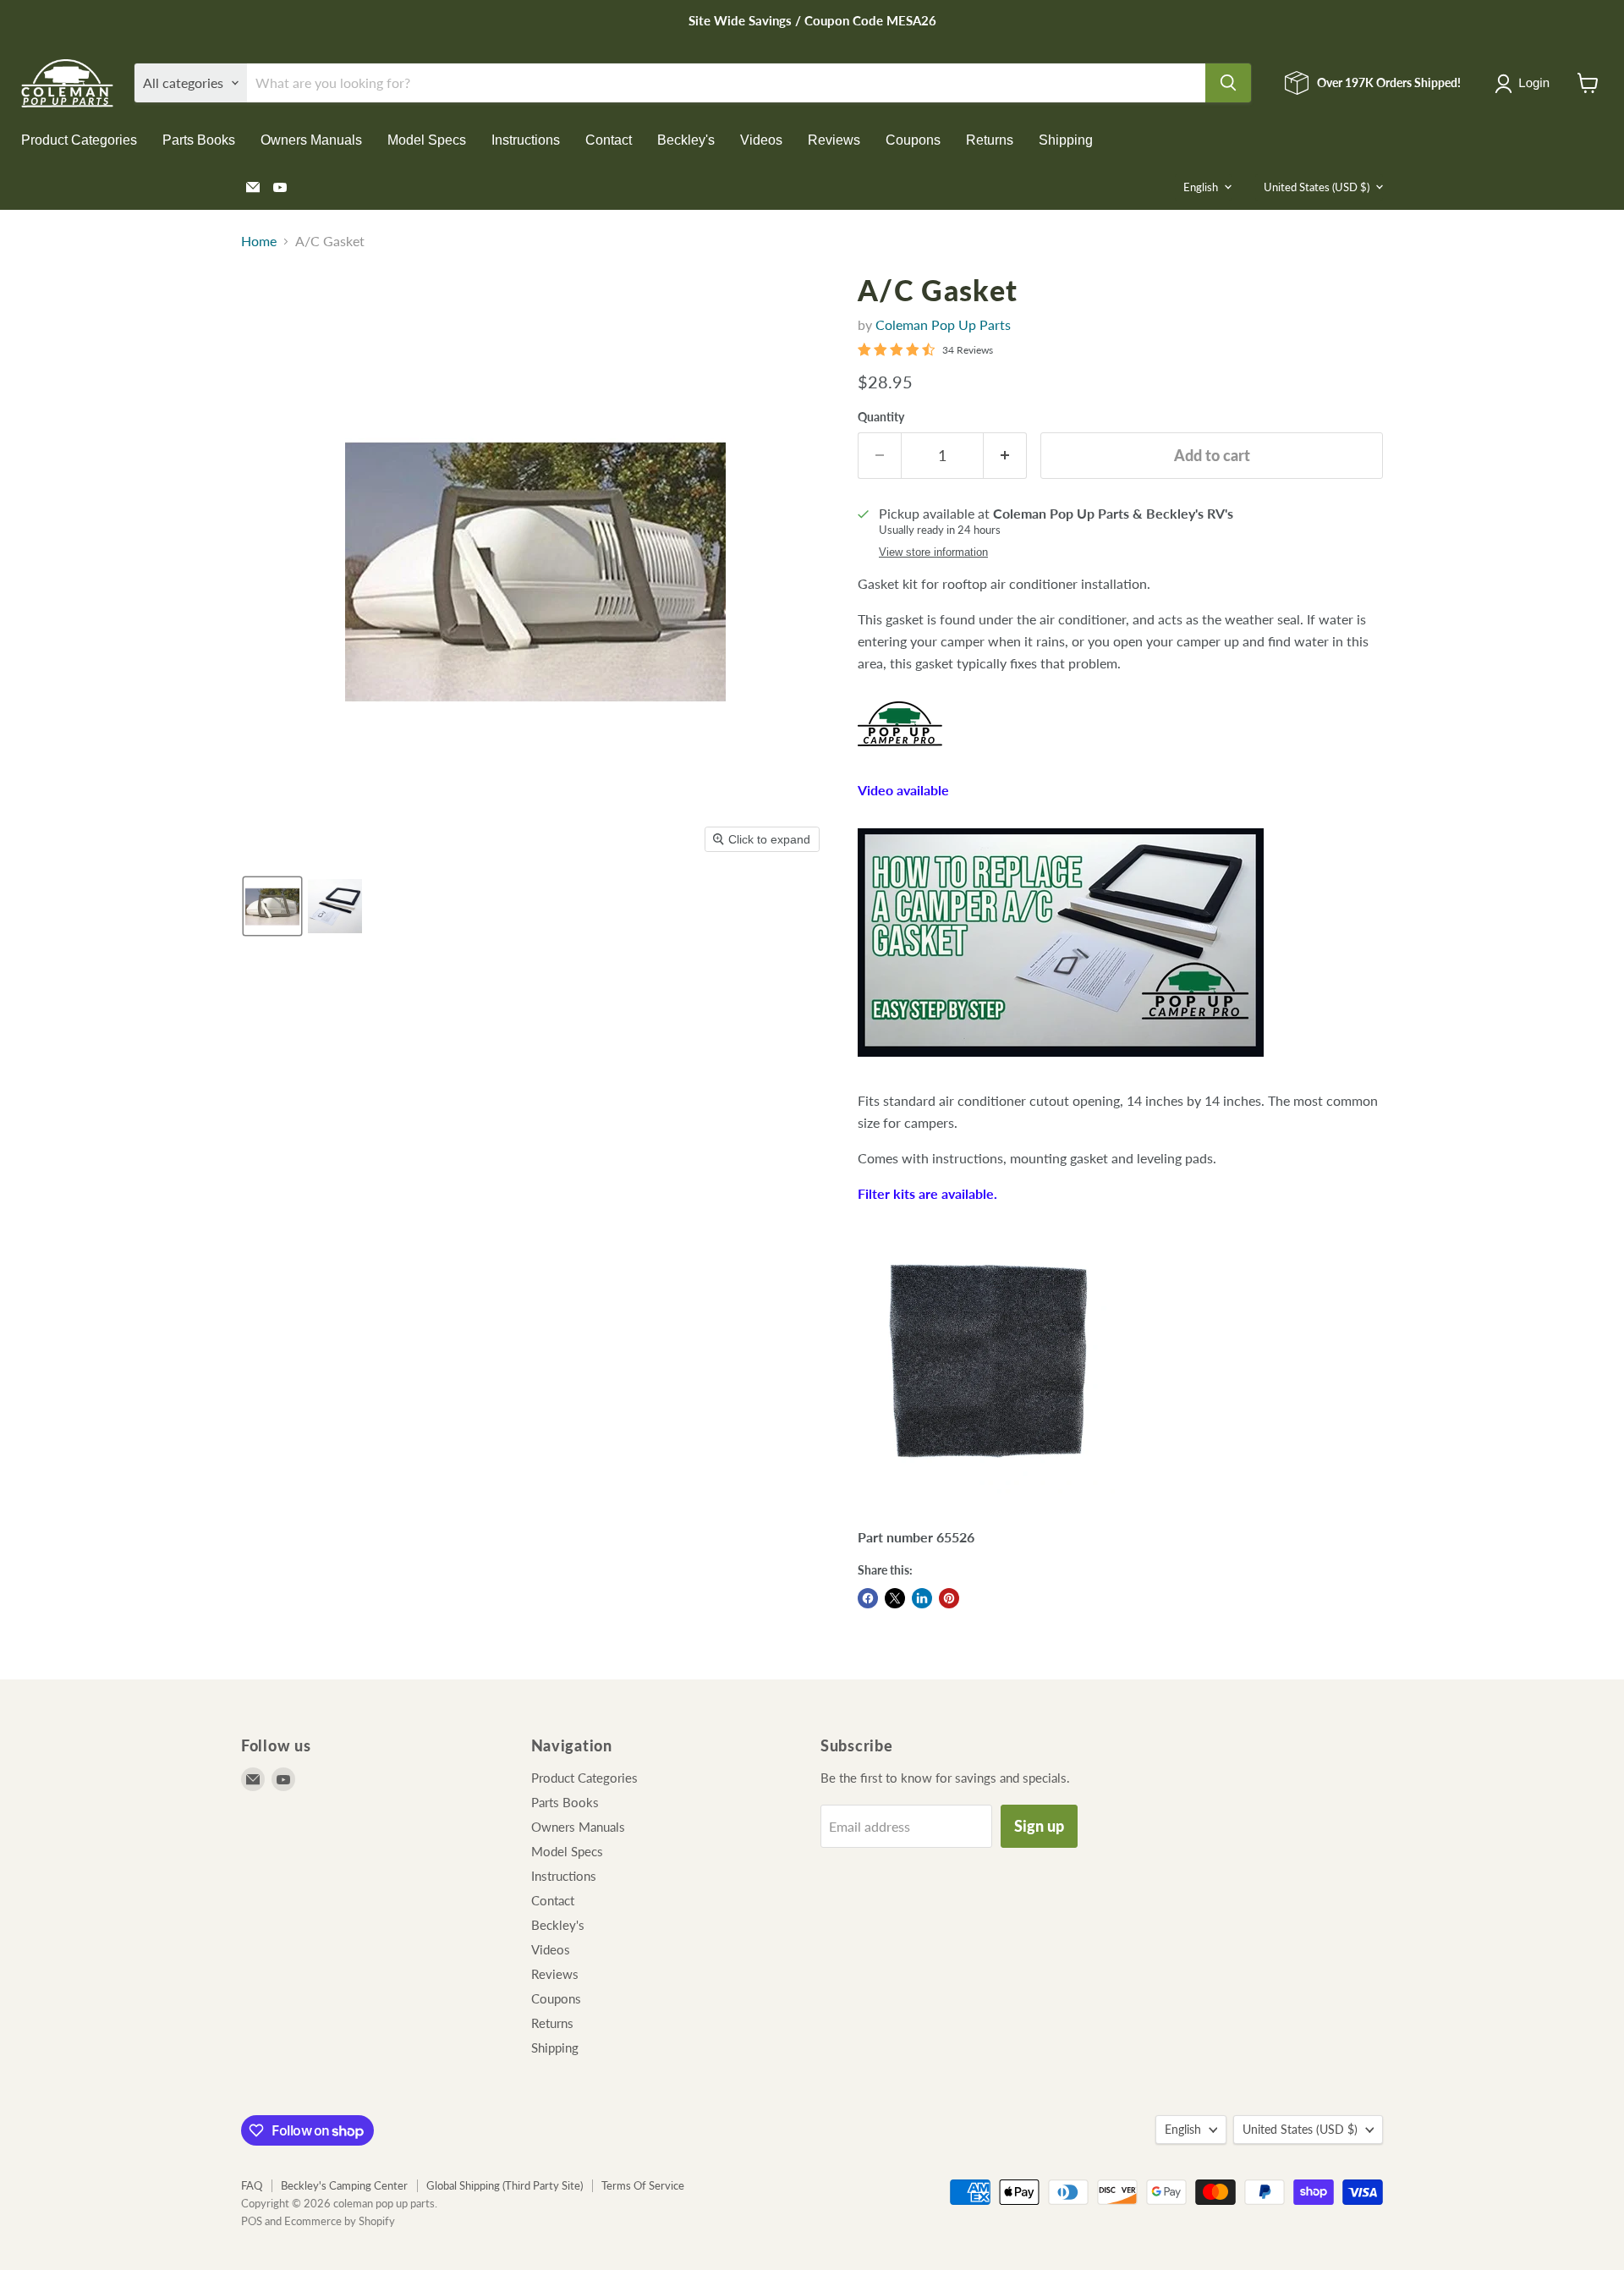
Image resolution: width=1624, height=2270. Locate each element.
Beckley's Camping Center (344, 2185)
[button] (1525, 84)
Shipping (1066, 140)
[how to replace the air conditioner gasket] (1061, 1065)
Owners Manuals (311, 140)
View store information (933, 552)
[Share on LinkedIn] (922, 1598)
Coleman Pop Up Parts (943, 324)
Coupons (913, 140)
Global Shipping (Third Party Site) (505, 2185)
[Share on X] (895, 1598)
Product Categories (79, 140)
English (1201, 187)
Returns (990, 140)
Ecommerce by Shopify (340, 2221)
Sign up (1039, 1826)
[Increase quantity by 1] (1005, 456)
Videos (761, 140)
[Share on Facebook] (868, 1598)
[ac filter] (988, 1501)
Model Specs (427, 140)
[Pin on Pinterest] (949, 1598)
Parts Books (199, 140)
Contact (609, 140)
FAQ (252, 2185)
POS (252, 2221)
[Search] (1228, 83)
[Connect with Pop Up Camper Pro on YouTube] (900, 754)
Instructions (526, 140)
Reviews (834, 140)
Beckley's (686, 140)
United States (1317, 187)
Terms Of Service (643, 2185)
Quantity (881, 417)
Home (259, 241)
